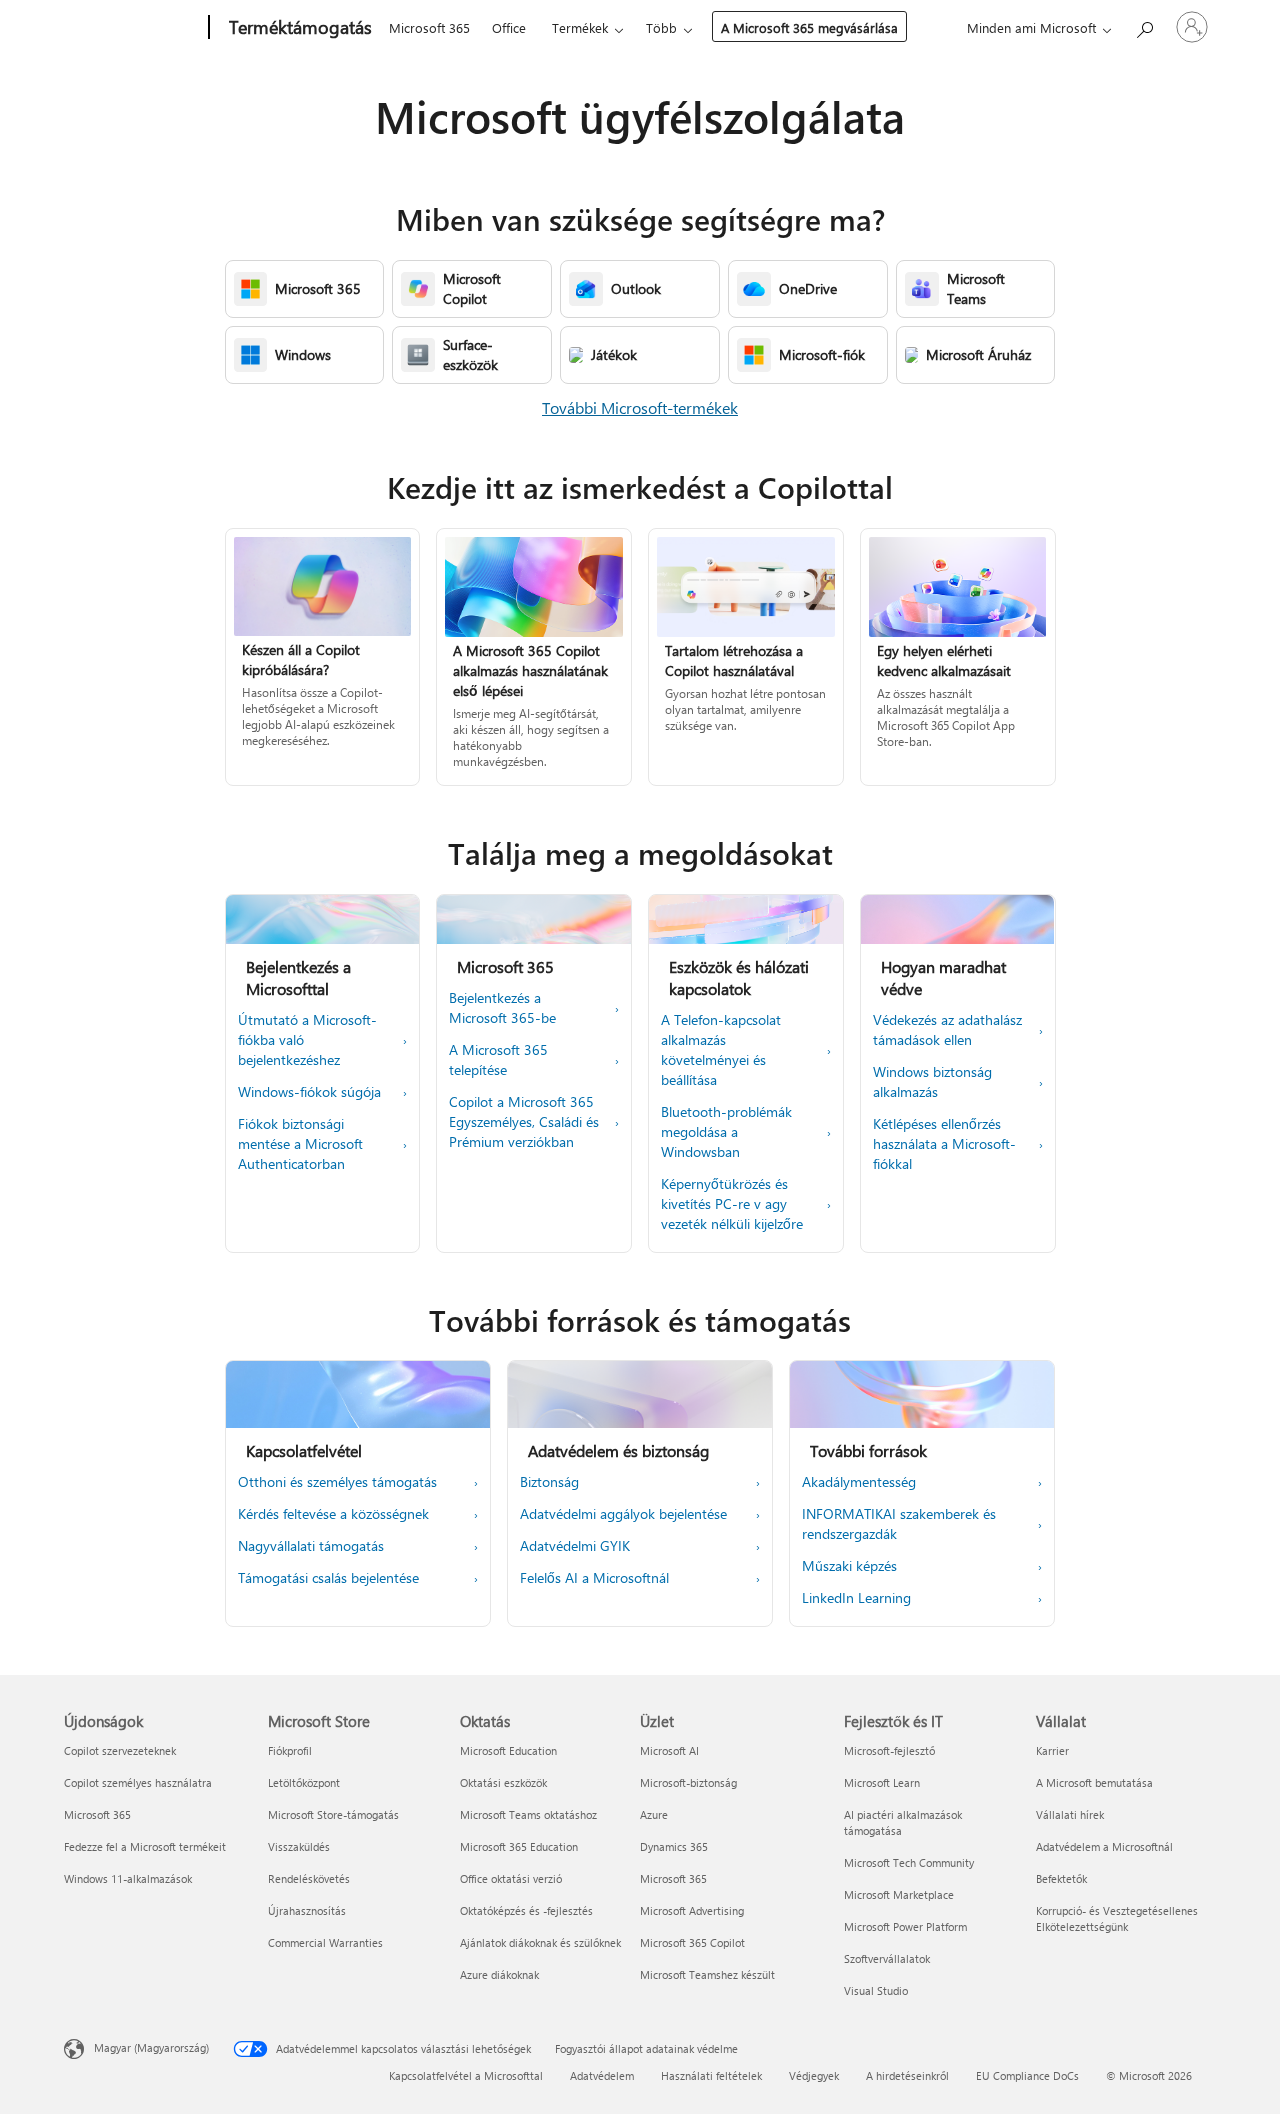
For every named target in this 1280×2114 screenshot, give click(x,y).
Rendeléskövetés (309, 1878)
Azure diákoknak (499, 1974)
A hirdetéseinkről (907, 2075)
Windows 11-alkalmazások (128, 1878)
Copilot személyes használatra (138, 1782)
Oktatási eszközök (503, 1782)
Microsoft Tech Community (909, 1862)
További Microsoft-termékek (640, 407)
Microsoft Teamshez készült (707, 1974)
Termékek (580, 27)
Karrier (1052, 1750)
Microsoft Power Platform (905, 1926)
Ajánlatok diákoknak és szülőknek (540, 1942)
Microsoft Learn (882, 1782)
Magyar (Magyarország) (151, 2047)
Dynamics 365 (674, 1846)
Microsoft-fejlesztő (889, 1750)
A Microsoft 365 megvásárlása (809, 27)
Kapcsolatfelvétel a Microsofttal (466, 2075)
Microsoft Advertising (692, 1910)
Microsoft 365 (429, 27)
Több (661, 27)
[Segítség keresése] (1144, 25)
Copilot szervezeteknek (120, 1750)
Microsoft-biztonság (688, 1782)
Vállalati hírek (1070, 1814)
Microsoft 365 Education (519, 1846)
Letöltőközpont (304, 1782)
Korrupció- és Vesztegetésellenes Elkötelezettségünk (1117, 1918)
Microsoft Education (508, 1750)
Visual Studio (876, 1990)
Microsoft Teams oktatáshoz (528, 1814)
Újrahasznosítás (307, 1910)
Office (509, 27)
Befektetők (1061, 1878)
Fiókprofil (290, 1750)
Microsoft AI (669, 1750)
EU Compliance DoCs (1027, 2075)
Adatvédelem (602, 2075)
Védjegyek (814, 2075)
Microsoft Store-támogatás (333, 1814)
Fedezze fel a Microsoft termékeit (145, 1846)
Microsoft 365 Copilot (692, 1942)
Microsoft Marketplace (899, 1894)
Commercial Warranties (325, 1942)
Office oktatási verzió (511, 1878)
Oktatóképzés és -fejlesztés (526, 1910)
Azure (654, 1814)
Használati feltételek (711, 2075)
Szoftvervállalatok (887, 1958)
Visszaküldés (299, 1846)
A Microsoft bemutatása (1094, 1782)
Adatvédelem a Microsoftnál (1104, 1846)
